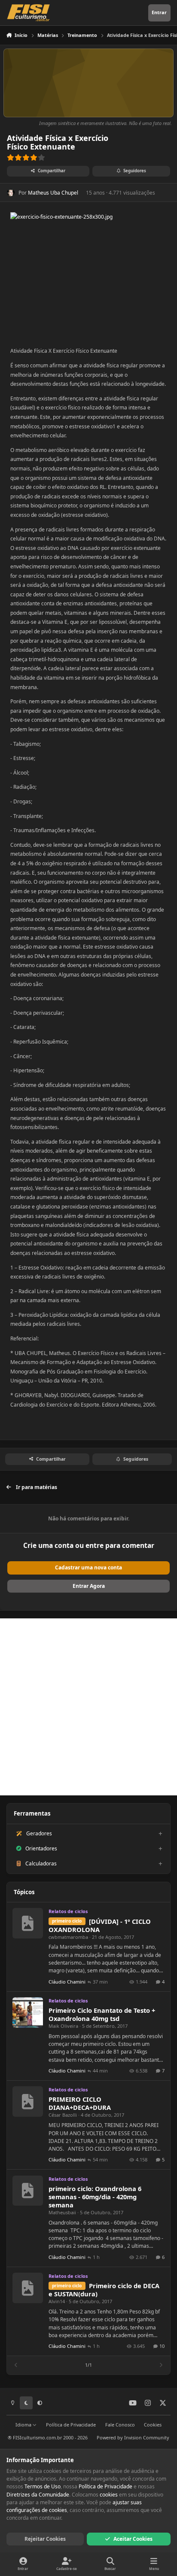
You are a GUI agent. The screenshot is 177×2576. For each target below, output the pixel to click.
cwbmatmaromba (68, 1937)
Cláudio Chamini (67, 1982)
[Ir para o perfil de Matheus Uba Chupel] (11, 192)
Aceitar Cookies (133, 2539)
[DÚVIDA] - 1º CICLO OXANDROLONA (100, 1925)
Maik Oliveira (63, 2026)
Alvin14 (57, 2301)
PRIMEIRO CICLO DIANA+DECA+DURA (80, 2103)
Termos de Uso (43, 2486)
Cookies (153, 2425)
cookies (109, 2495)
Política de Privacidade (71, 2425)
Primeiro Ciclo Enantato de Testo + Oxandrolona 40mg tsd (102, 2014)
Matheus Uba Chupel (53, 193)
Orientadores (41, 1848)
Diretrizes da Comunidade (38, 2495)
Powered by (133, 2437)
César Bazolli (63, 2115)
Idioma (24, 2425)
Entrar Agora (89, 1586)
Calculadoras (41, 1863)
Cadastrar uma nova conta (88, 1567)
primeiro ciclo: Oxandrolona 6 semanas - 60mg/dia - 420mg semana (95, 2197)
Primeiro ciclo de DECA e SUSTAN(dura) (104, 2290)
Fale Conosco (120, 2425)
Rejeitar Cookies (45, 2539)
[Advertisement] (88, 1707)
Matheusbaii (62, 2212)
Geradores (39, 1833)
